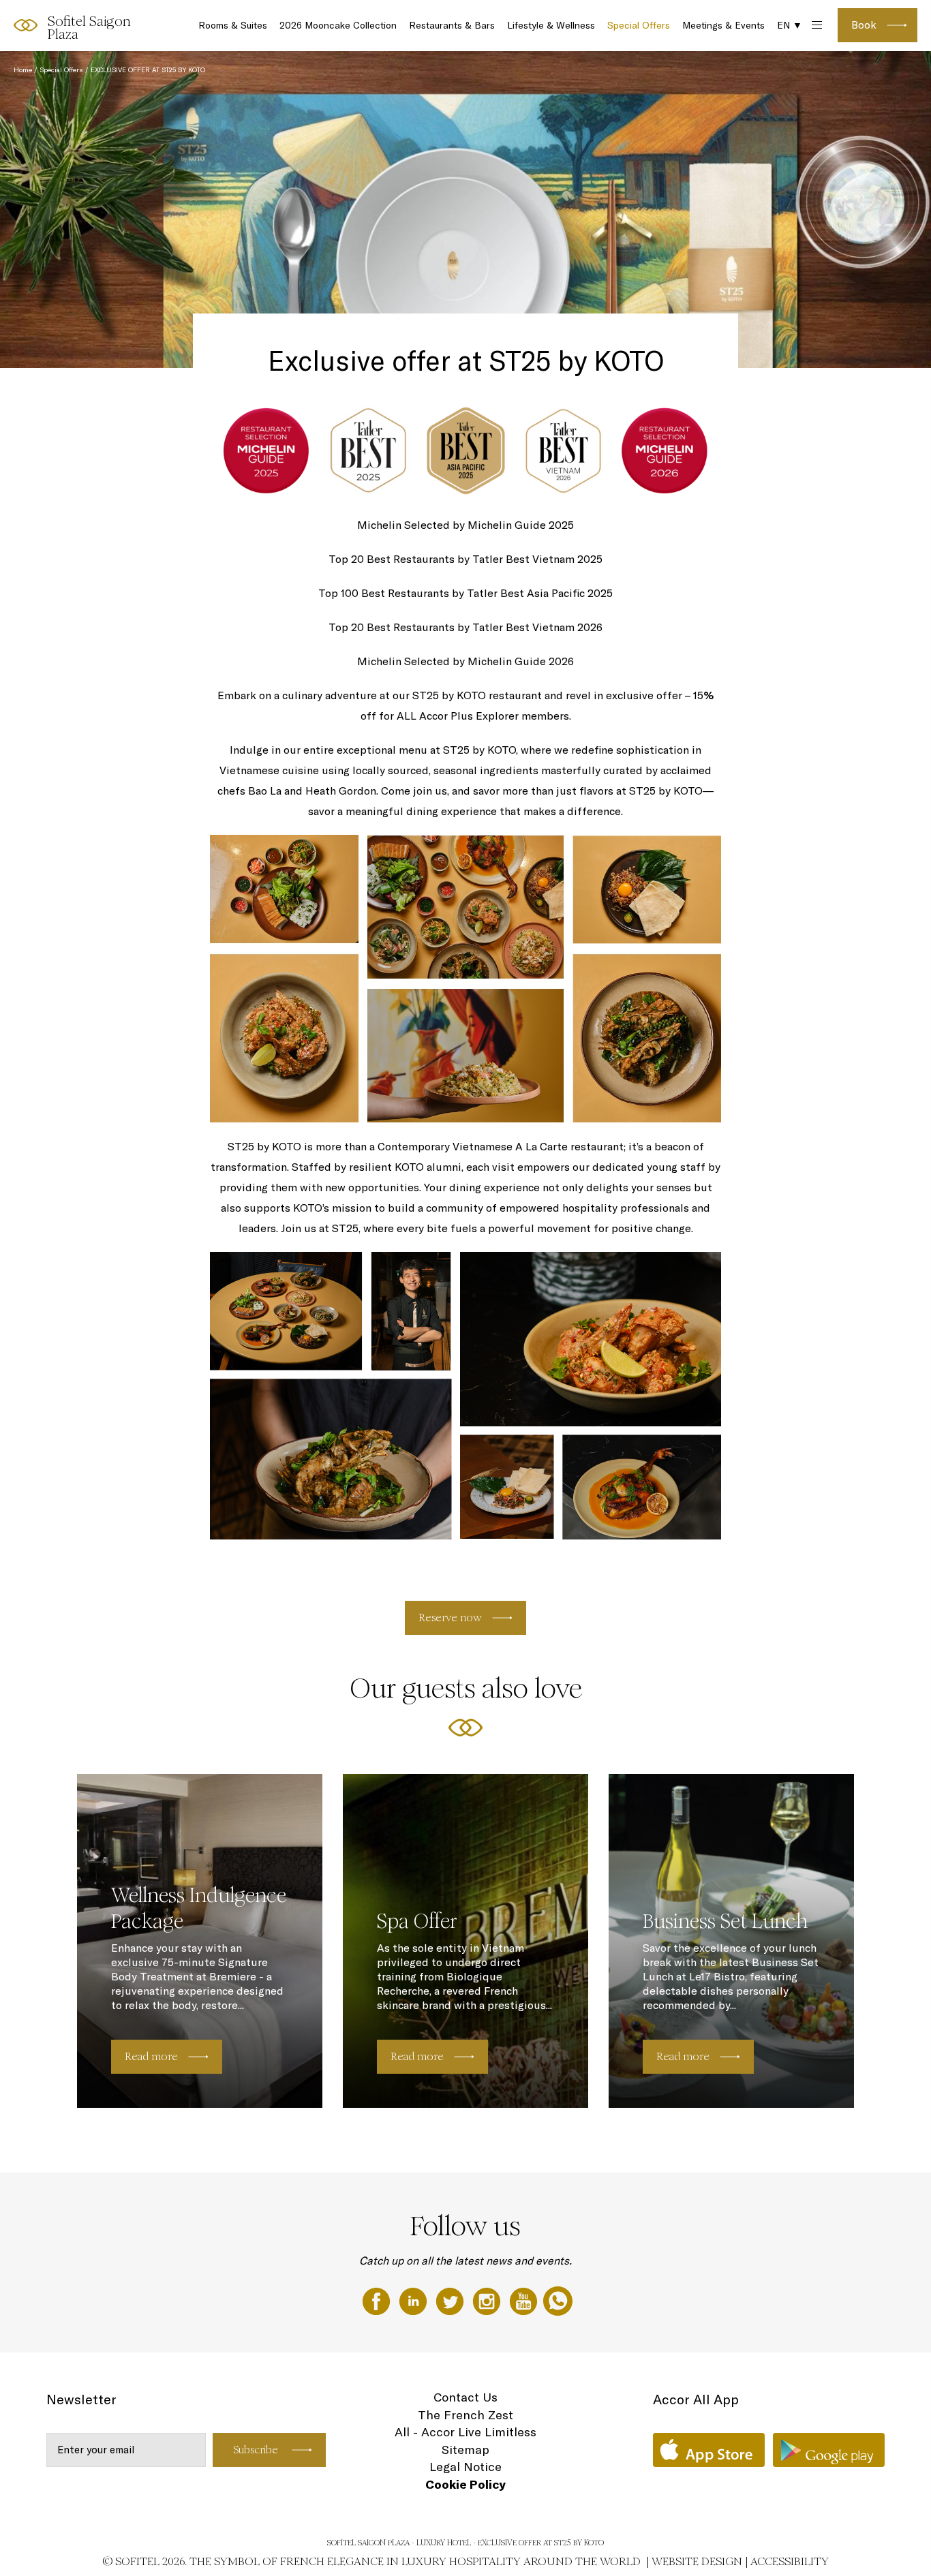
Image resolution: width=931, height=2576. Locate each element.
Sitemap (465, 2450)
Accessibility (790, 2561)
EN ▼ (790, 25)
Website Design (697, 2561)
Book (864, 25)
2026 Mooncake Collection (338, 25)
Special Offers (639, 25)
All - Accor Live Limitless (465, 2432)
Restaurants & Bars (452, 25)
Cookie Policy (465, 2484)
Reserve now (450, 1617)
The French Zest (465, 2415)
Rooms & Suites (233, 25)
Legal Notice (465, 2467)
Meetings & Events (723, 25)
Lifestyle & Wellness (551, 25)
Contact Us (465, 2397)
